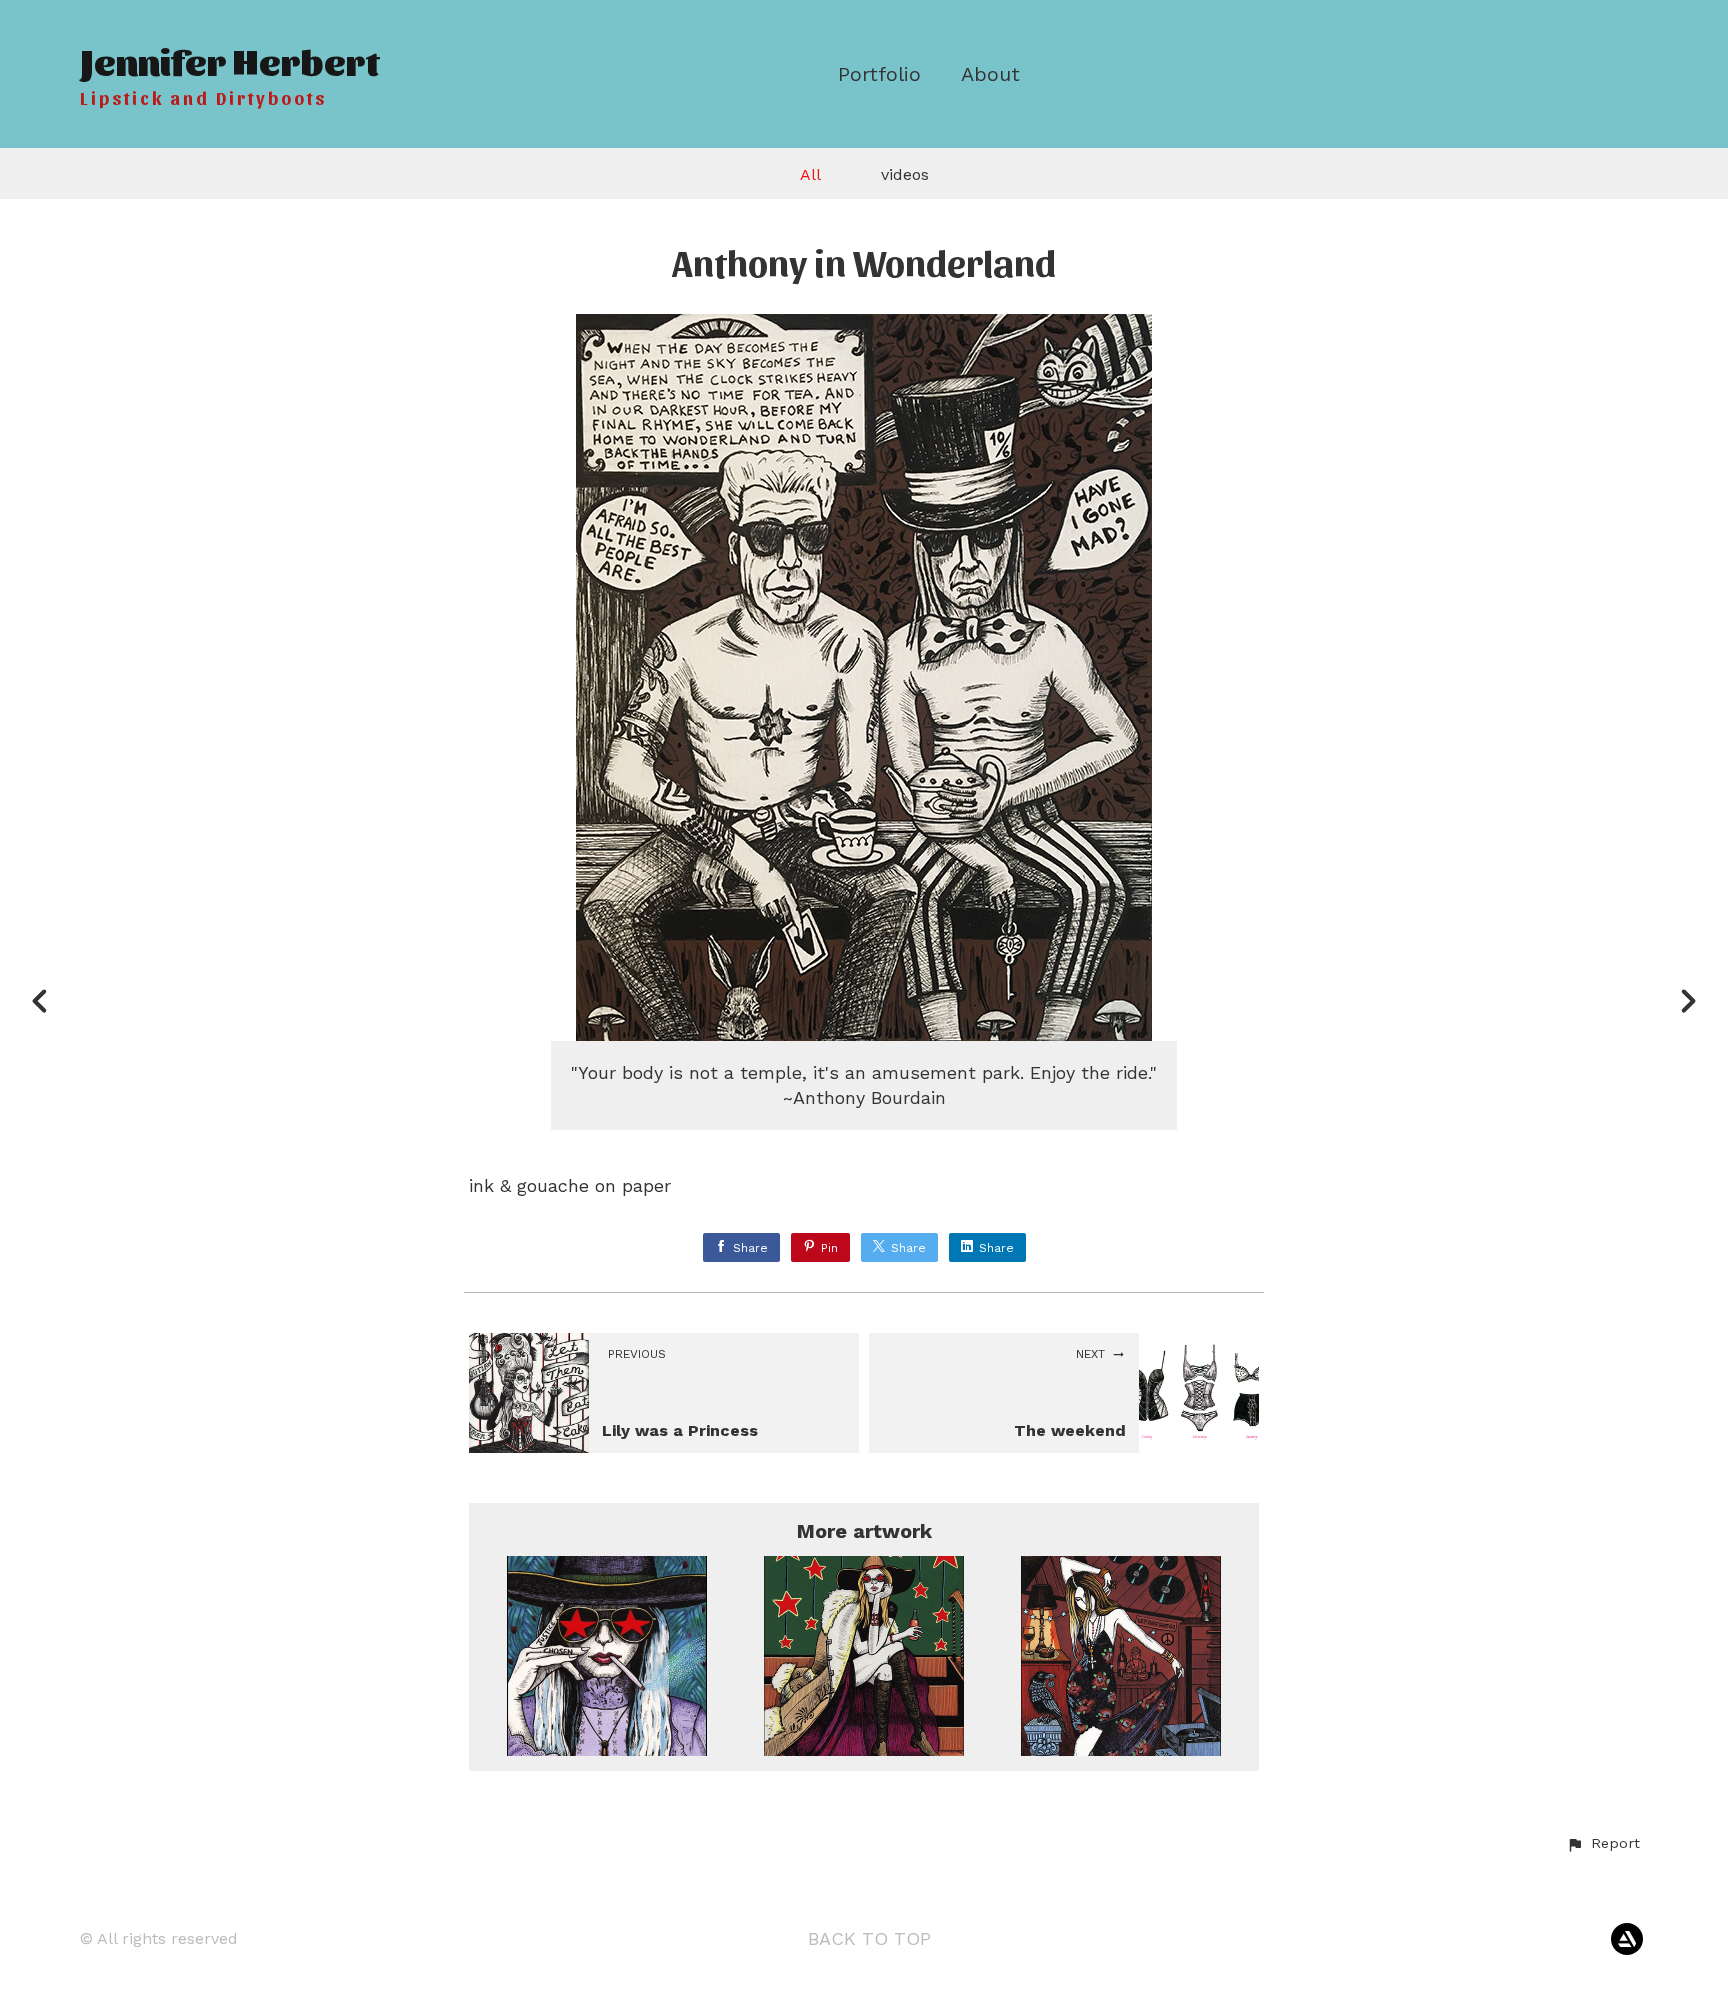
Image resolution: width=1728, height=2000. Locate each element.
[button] (1603, 1844)
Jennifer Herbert (229, 59)
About (990, 74)
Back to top (869, 1938)
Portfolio (879, 74)
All (810, 174)
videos (905, 174)
